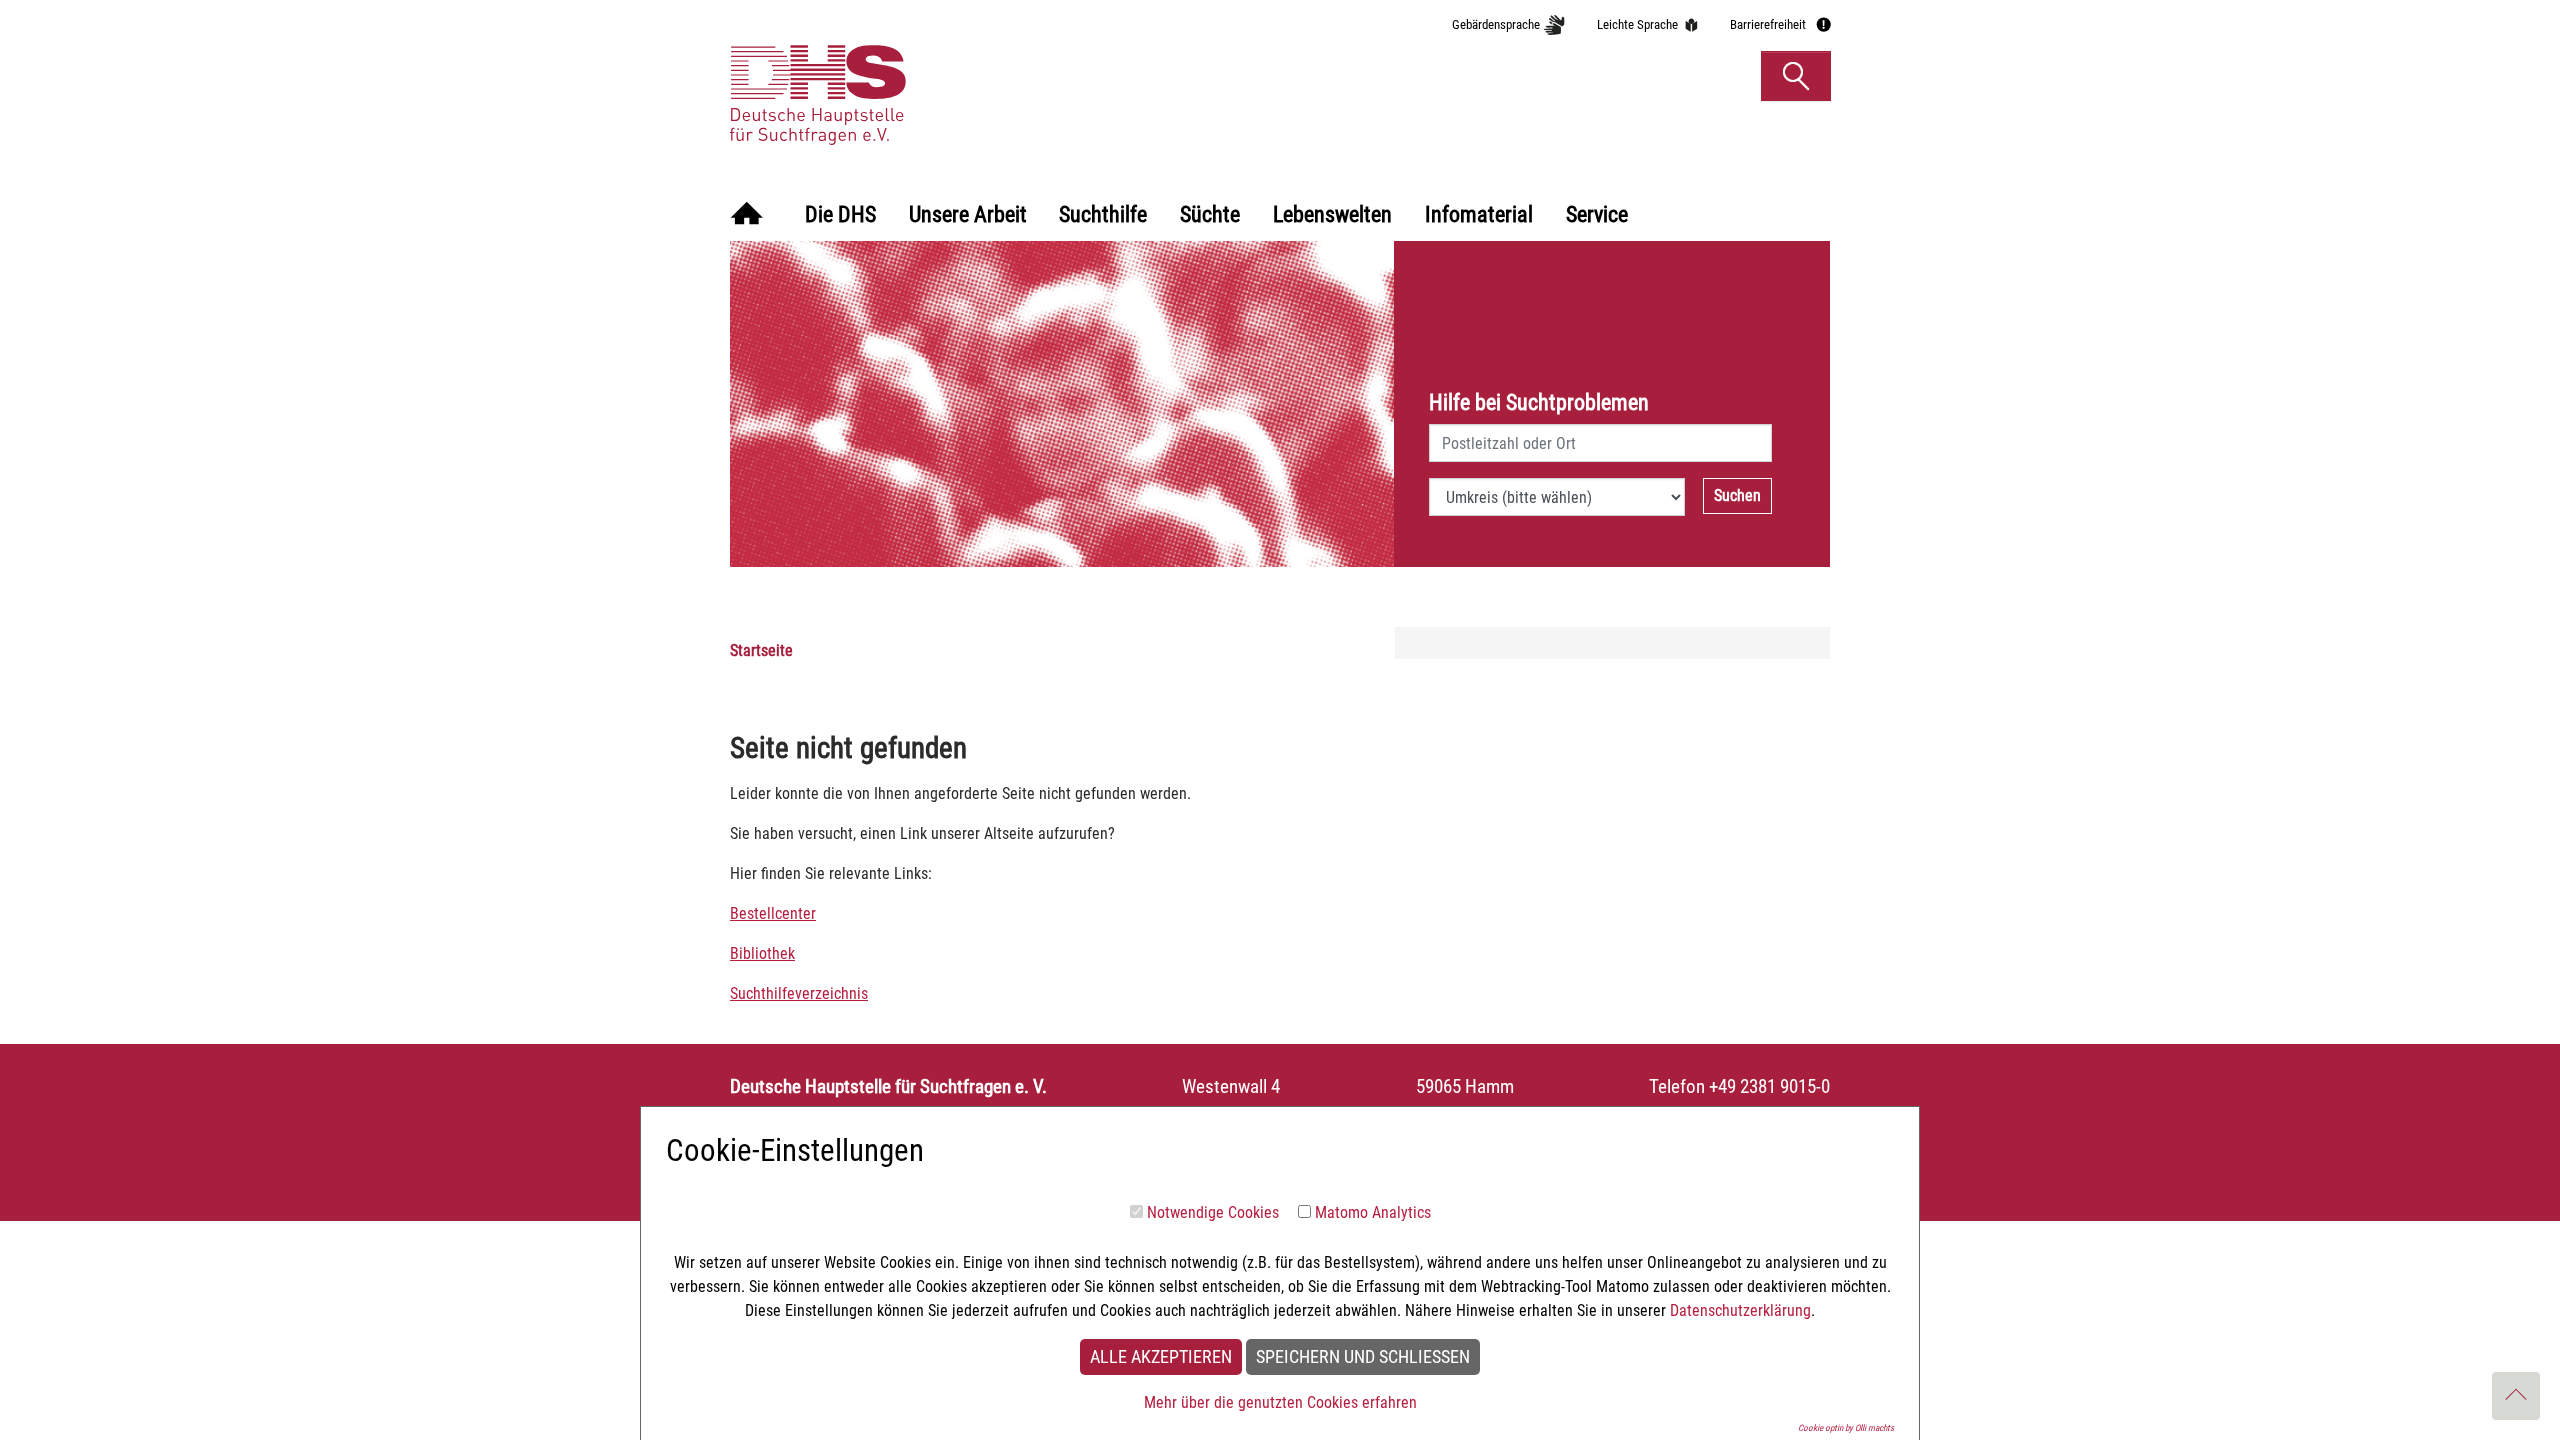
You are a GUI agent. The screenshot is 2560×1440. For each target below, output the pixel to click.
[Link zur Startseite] (913, 75)
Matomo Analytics (1373, 1212)
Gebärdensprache (1496, 24)
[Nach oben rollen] (2516, 1396)
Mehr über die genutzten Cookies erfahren (1280, 1402)
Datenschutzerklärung (1740, 1310)
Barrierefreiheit (1768, 24)
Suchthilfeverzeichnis (799, 993)
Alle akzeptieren (1161, 1357)
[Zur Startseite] (747, 215)
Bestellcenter (773, 913)
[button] (1796, 76)
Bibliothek (762, 953)
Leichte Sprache (1637, 24)
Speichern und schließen (1363, 1357)
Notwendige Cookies (1213, 1212)
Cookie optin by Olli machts (1846, 1428)
